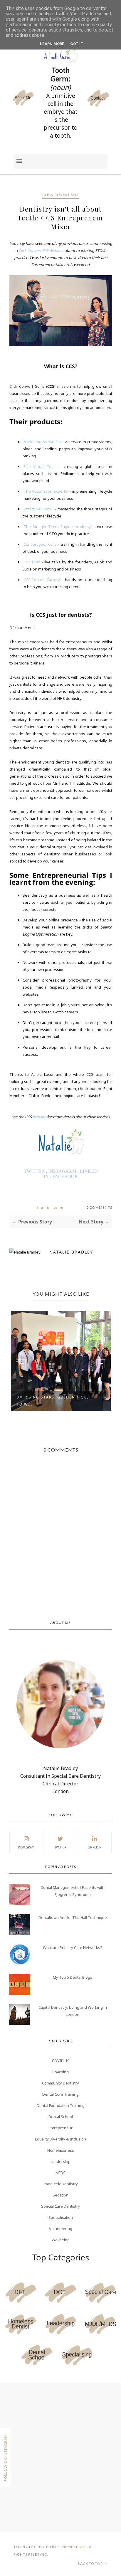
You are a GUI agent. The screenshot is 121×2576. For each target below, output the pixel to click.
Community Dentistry (60, 2083)
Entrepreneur (60, 2128)
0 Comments (99, 1207)
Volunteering (61, 2229)
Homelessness (61, 2150)
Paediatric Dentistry (61, 2184)
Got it (77, 44)
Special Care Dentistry (60, 2206)
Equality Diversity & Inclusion (60, 2139)
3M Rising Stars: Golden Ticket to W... (54, 1401)
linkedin (95, 1847)
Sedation (60, 2195)
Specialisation (61, 2217)
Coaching (60, 2072)
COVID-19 (61, 2061)
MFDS (60, 2173)
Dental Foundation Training (61, 2105)
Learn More (52, 44)
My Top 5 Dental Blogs (73, 1977)
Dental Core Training (60, 2094)
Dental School (61, 2117)
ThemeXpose (73, 2547)
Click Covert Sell (61, 195)
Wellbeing (61, 2240)
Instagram (26, 1847)
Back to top (91, 2563)
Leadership (60, 2161)
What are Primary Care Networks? (73, 1947)
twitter (60, 1847)
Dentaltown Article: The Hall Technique (73, 1917)
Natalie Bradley (71, 1252)
